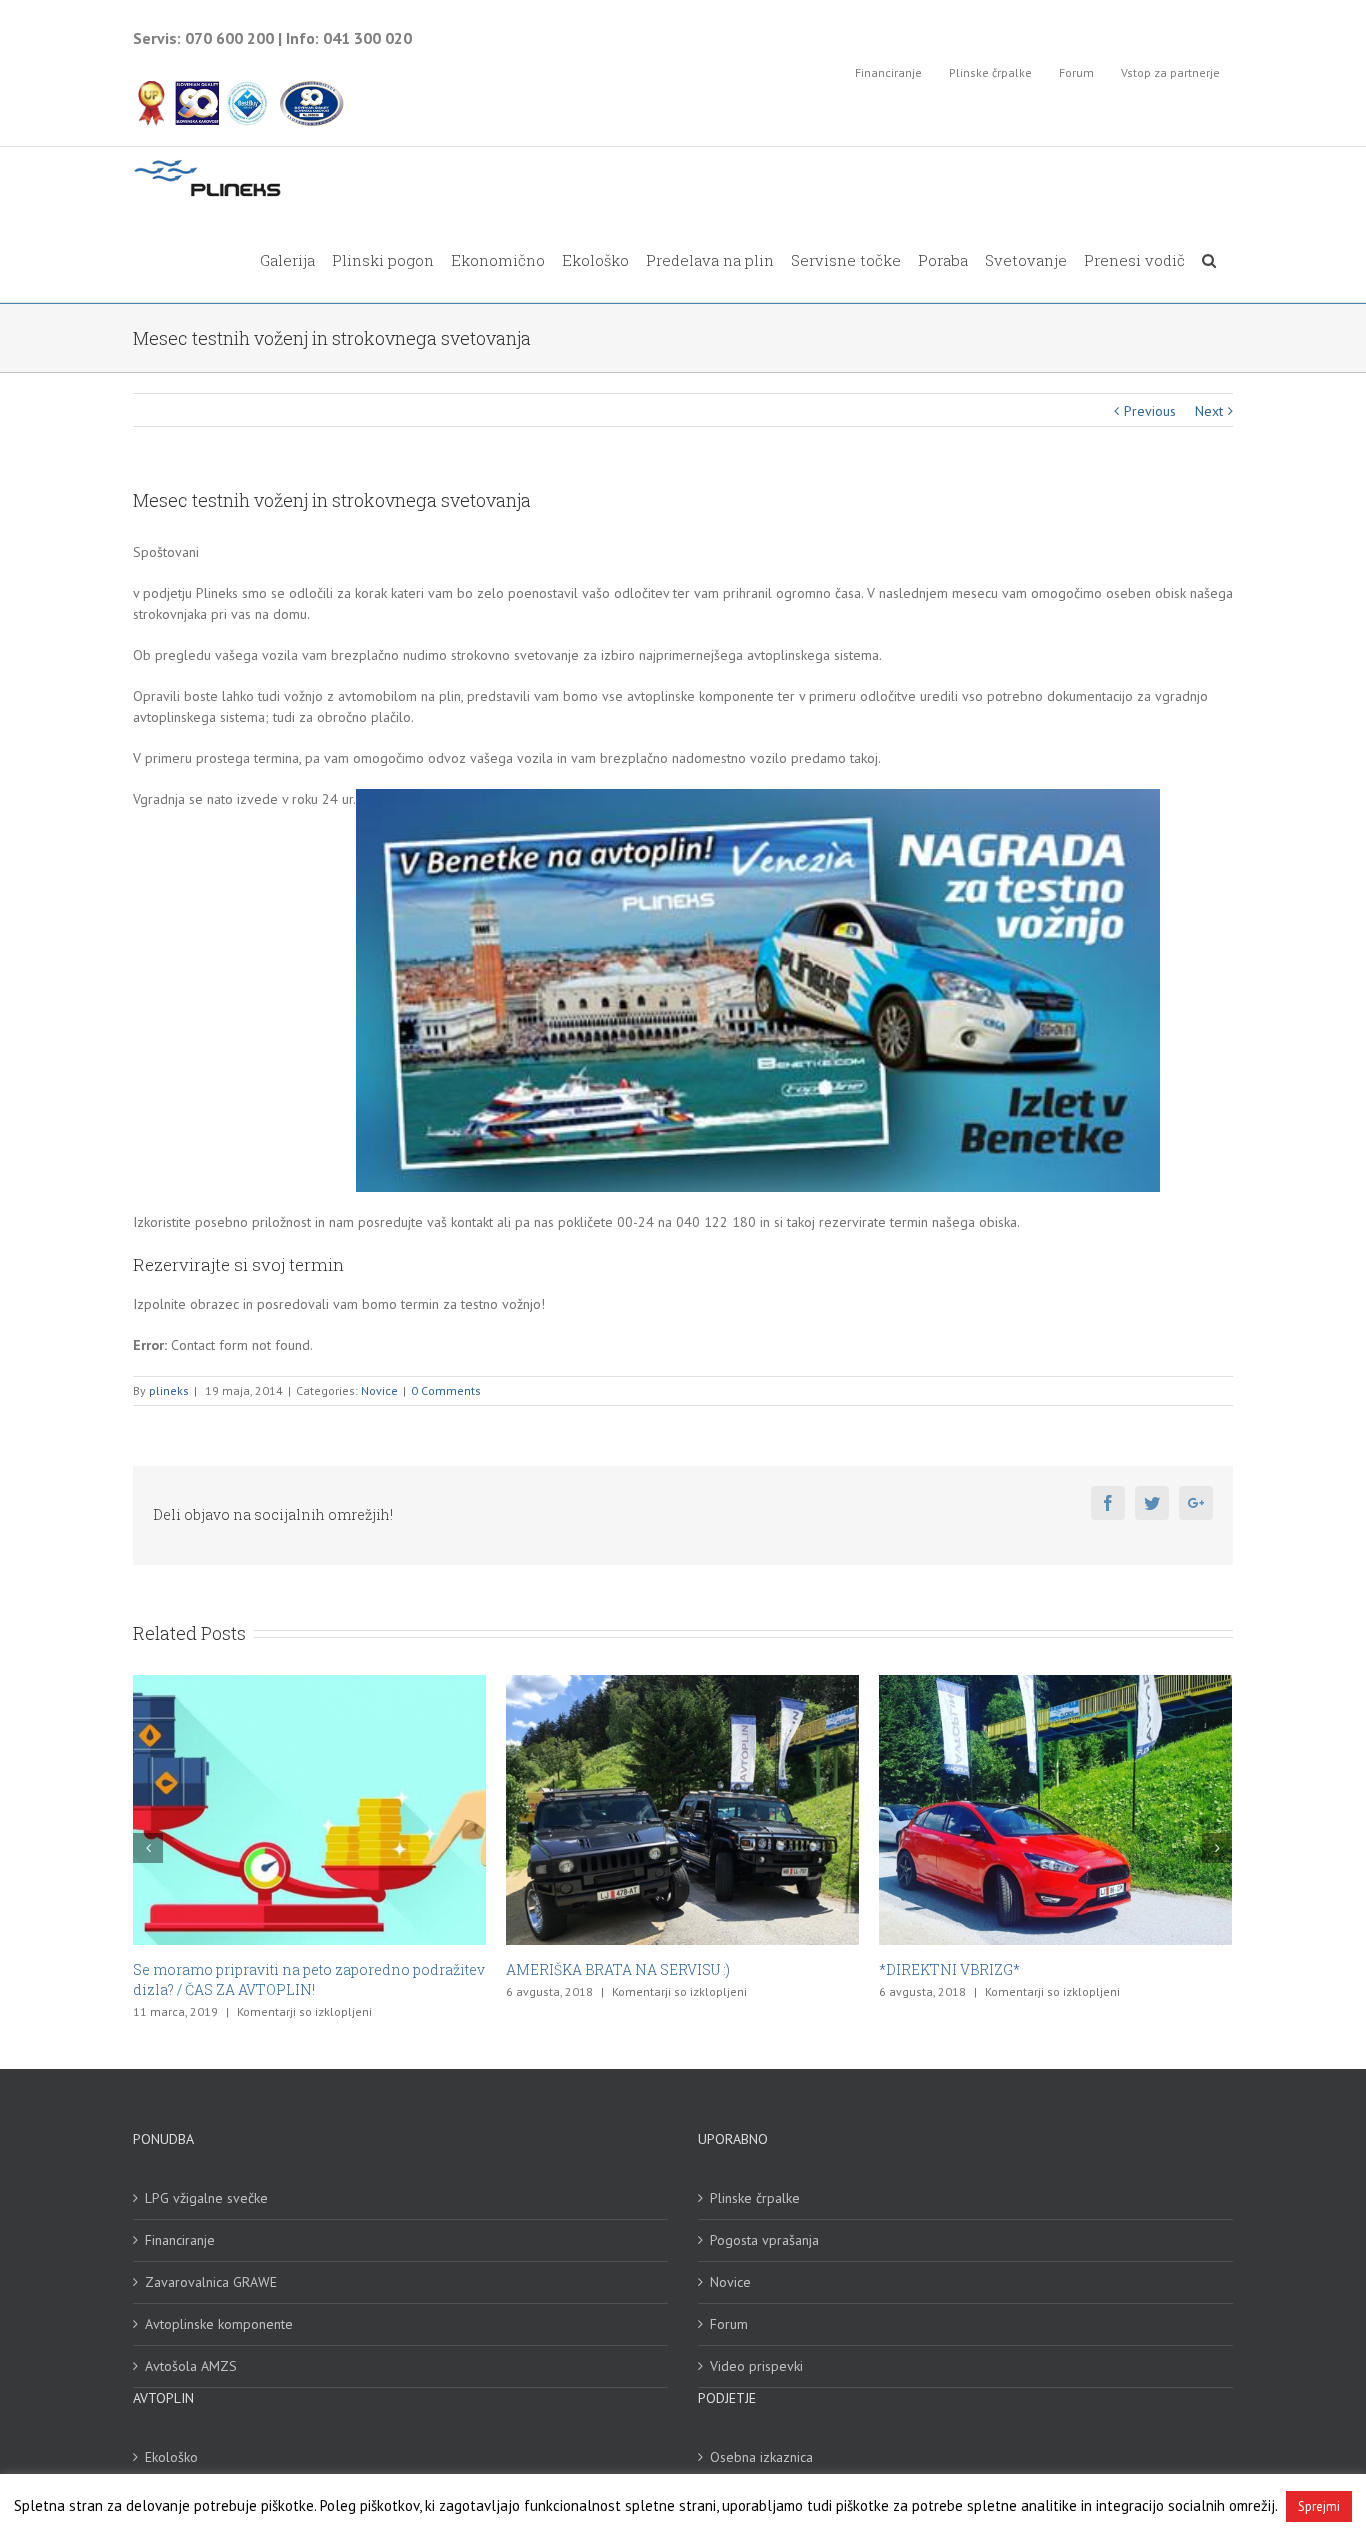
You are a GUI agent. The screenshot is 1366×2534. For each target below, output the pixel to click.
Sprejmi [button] (1319, 2506)
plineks (169, 1390)
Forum (729, 2304)
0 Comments (446, 1390)
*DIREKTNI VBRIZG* (576, 1969)
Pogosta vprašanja (764, 2220)
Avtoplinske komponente (219, 2304)
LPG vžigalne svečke (206, 2178)
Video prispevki (756, 2346)
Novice (379, 1390)
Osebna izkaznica (761, 2437)
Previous (1150, 411)
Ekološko (171, 2437)
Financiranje (180, 2220)
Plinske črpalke (755, 2178)
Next (1209, 411)
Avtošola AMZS (191, 2346)
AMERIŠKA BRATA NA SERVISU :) (245, 1969)
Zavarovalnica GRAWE (211, 2262)
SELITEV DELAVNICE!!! (956, 1969)
